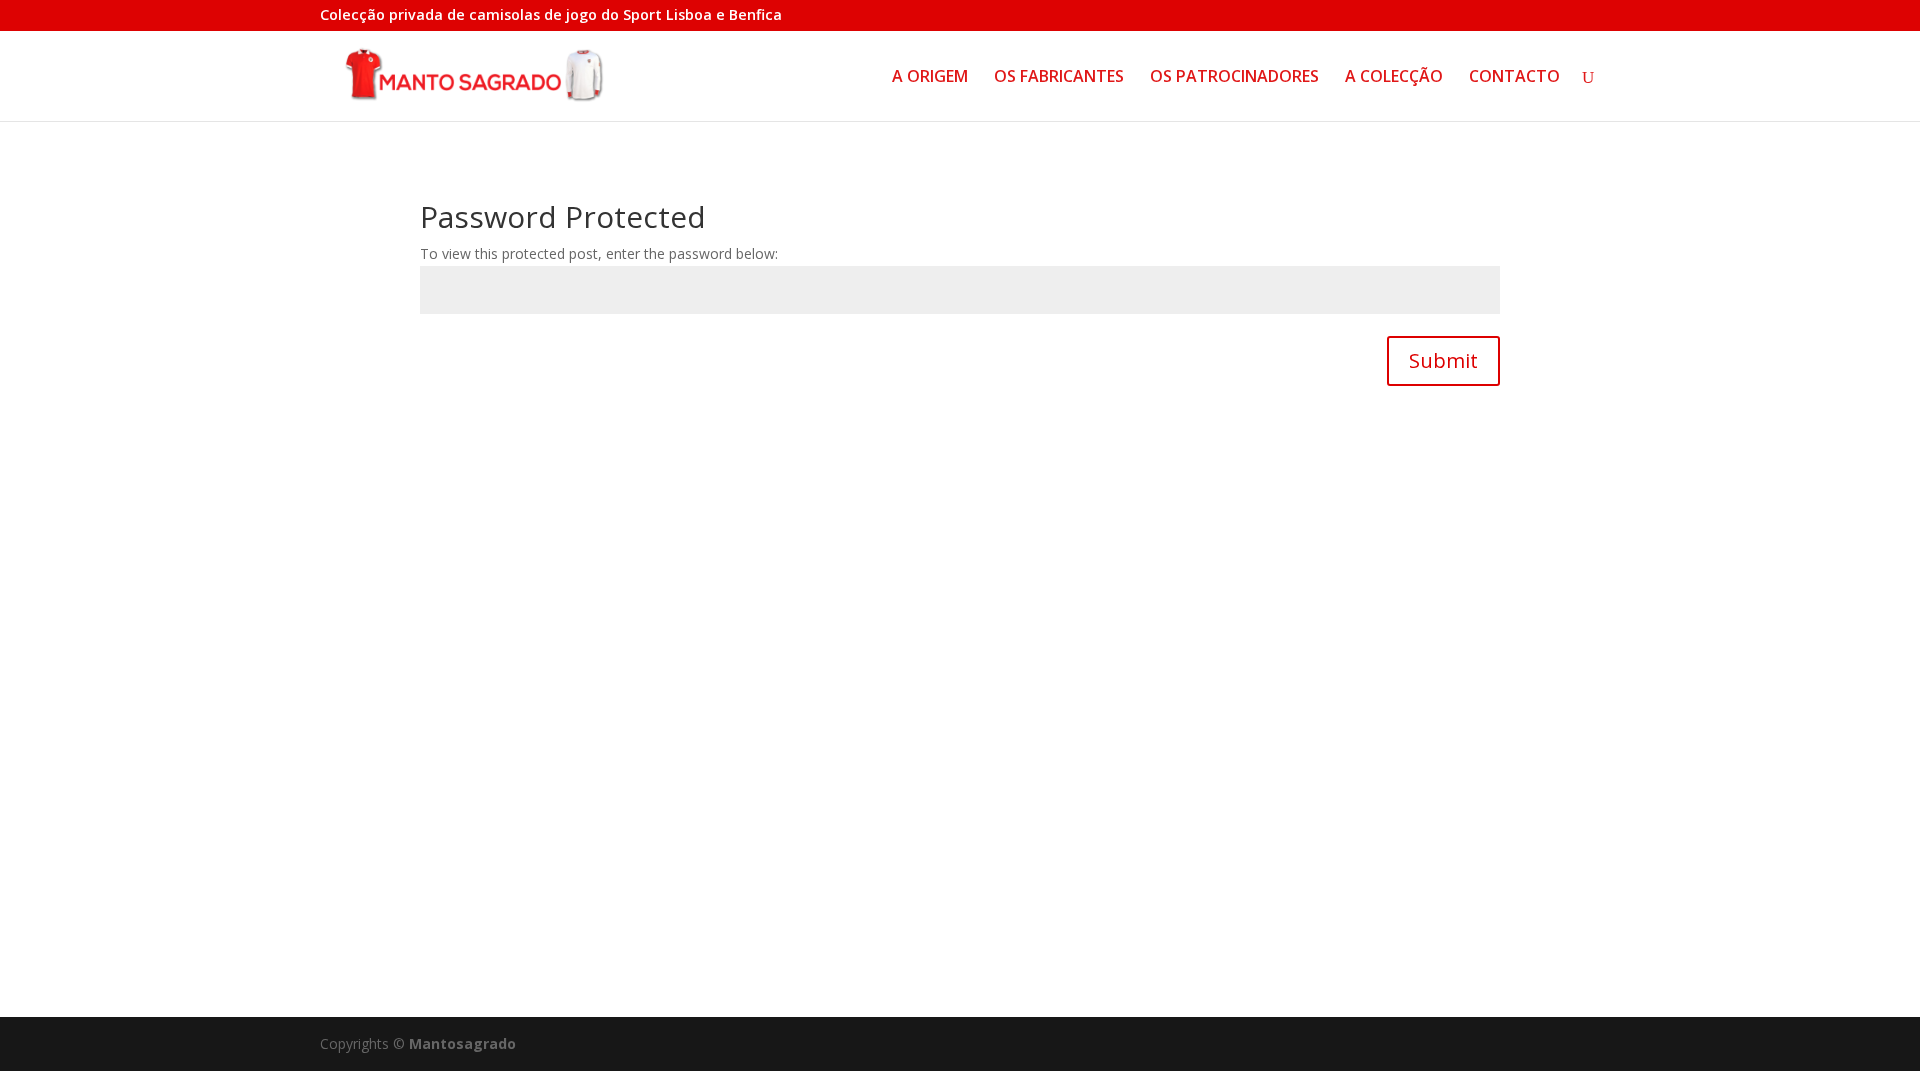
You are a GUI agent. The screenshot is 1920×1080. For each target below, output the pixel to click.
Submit (1443, 360)
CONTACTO (1514, 78)
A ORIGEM (930, 78)
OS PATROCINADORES (1234, 78)
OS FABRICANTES (1059, 78)
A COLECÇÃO (1394, 78)
